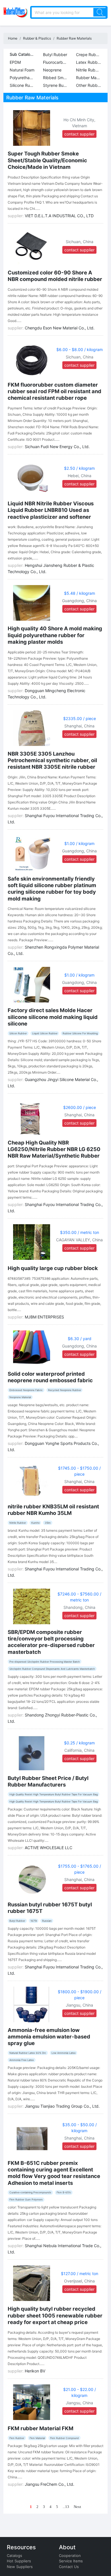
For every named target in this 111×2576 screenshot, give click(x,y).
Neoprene (52, 70)
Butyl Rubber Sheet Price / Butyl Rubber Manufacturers (48, 1781)
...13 (66, 2507)
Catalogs (15, 2556)
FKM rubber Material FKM (41, 2428)
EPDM (15, 62)
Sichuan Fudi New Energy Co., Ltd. (57, 447)
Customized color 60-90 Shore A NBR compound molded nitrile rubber (55, 276)
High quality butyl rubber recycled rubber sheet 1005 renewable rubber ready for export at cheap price (55, 2315)
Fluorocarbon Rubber (56, 62)
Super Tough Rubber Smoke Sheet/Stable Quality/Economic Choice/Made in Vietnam (47, 160)
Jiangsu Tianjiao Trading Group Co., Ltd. (62, 2106)
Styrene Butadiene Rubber (56, 85)
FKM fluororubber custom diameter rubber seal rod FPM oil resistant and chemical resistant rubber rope (55, 391)
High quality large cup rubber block (53, 1268)
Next (77, 2507)
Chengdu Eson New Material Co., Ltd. (60, 328)
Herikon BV (35, 2371)
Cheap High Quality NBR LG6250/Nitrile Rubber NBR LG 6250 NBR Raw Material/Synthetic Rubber (54, 1149)
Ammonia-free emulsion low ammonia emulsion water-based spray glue (49, 2036)
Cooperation (70, 2556)
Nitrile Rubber (89, 70)
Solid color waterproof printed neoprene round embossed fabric (50, 1377)
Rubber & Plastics (37, 38)
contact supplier (79, 134)
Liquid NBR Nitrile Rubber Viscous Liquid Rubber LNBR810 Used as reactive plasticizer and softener (51, 510)
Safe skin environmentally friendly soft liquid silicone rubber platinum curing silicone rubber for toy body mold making (52, 889)
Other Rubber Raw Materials (90, 85)
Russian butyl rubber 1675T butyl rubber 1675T (50, 1908)
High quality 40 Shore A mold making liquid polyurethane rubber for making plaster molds (55, 635)
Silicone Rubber (23, 85)
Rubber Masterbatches (90, 78)
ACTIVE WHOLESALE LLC (49, 1848)
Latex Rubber (89, 62)
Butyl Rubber (55, 55)
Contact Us (69, 2567)
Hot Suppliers (19, 2561)
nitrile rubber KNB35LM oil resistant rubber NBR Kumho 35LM (53, 1510)
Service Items (71, 2561)
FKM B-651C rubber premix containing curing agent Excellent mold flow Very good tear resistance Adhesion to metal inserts (54, 2173)
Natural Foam (22, 70)
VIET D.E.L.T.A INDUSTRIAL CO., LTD (59, 216)
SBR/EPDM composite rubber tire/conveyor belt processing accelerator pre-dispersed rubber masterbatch (51, 1642)
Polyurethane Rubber (23, 78)
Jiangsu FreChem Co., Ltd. (50, 2484)
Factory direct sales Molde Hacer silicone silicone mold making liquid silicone (53, 1017)
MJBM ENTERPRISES (44, 1317)
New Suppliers (20, 2567)
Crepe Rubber (89, 55)
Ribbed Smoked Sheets (56, 78)
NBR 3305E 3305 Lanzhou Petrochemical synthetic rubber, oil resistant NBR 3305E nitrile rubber (52, 760)
